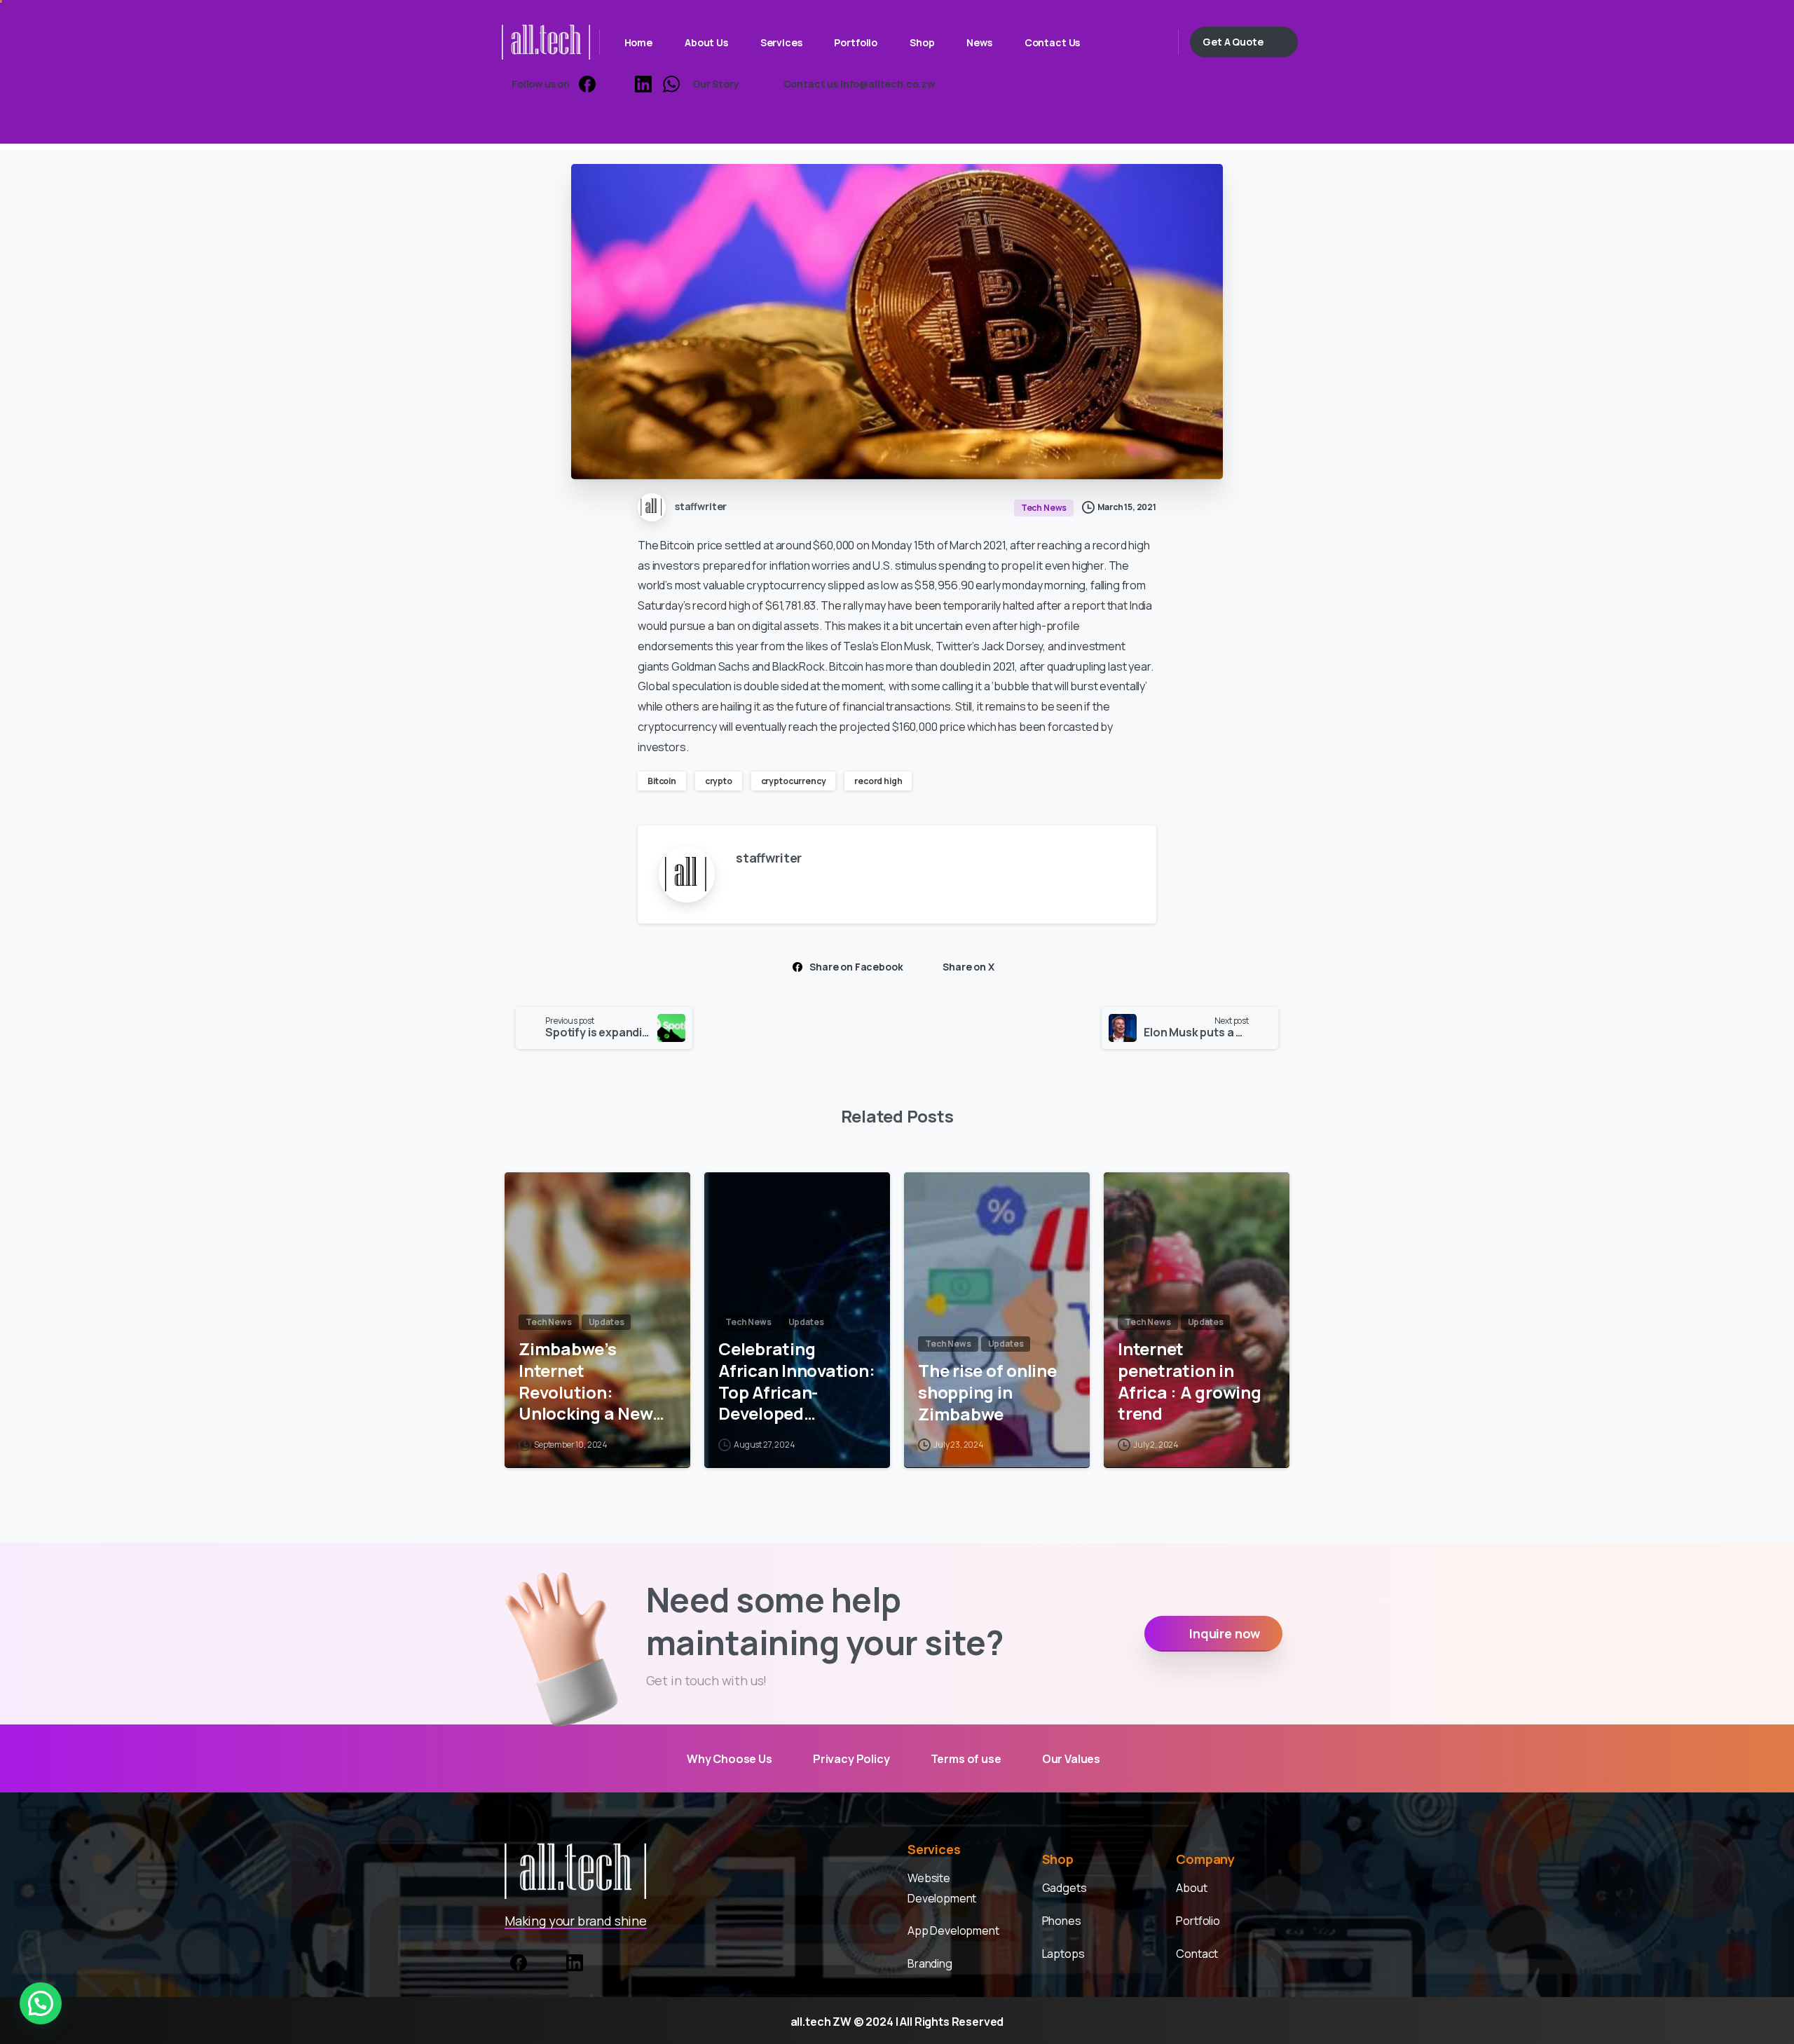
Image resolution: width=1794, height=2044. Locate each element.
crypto (719, 781)
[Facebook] (587, 84)
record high (878, 781)
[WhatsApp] (671, 84)
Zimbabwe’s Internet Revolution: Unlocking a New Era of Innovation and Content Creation (588, 1381)
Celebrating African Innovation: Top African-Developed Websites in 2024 (796, 1381)
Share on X (968, 967)
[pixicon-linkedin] (575, 1961)
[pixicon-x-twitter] (547, 1961)
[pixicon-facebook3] (519, 1961)
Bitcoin (662, 781)
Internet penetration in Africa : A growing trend (1190, 1381)
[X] (615, 84)
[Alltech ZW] (575, 1871)
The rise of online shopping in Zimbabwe (987, 1392)
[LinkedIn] (643, 84)
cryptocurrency (794, 781)
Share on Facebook (856, 967)
